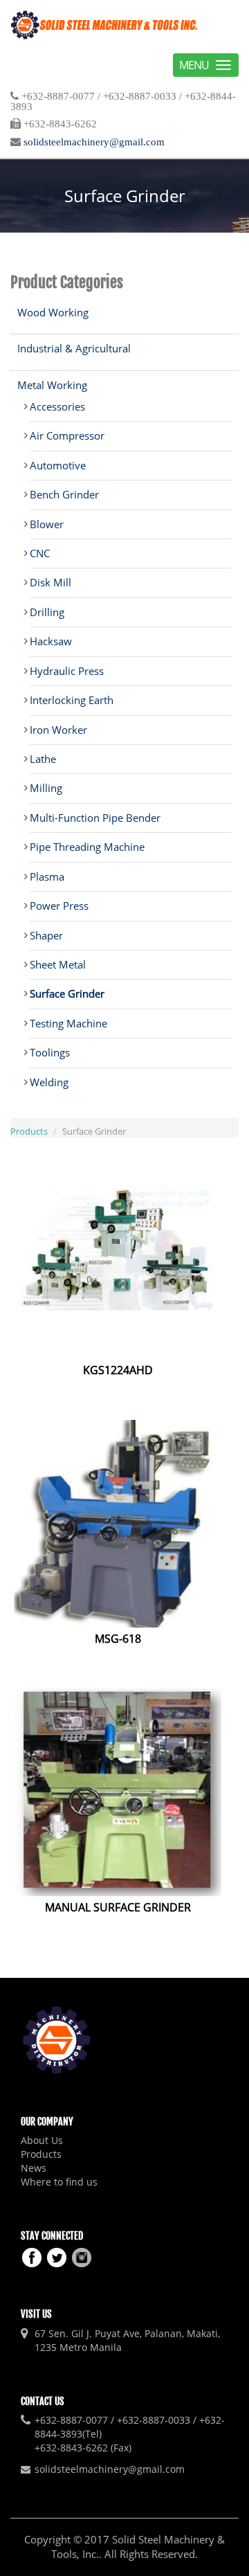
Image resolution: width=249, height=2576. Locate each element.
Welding (49, 1082)
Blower (47, 524)
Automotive (58, 465)
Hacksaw (51, 641)
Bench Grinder (64, 494)
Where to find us (59, 2182)
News (34, 2168)
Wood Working (53, 312)
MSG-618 (118, 1639)
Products (29, 1131)
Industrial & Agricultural (74, 348)
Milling (46, 788)
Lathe (43, 759)
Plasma (47, 876)
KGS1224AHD (118, 1370)
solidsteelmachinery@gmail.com (94, 142)
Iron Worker (58, 730)
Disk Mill (50, 582)
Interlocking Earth (72, 700)
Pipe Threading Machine (87, 847)
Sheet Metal (58, 964)
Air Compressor (67, 435)
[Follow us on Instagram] (82, 2256)
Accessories (57, 406)
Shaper (46, 935)
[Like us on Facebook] (32, 2256)
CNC (40, 553)
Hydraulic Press (67, 671)
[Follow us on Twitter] (57, 2256)
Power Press (59, 906)
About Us (42, 2140)
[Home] (104, 25)
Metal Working (52, 385)
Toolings (50, 1052)
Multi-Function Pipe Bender (95, 818)
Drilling (47, 612)
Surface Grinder (67, 993)
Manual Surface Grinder (118, 1907)
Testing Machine (68, 1023)
